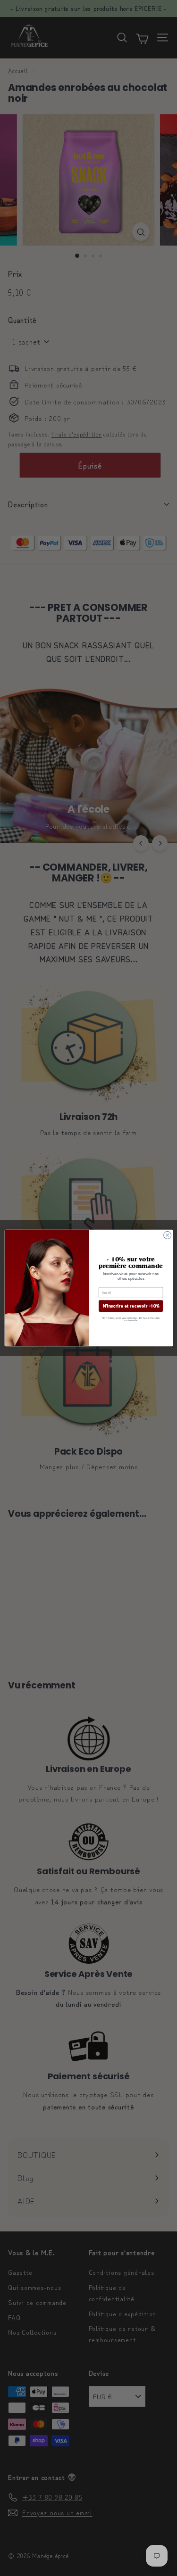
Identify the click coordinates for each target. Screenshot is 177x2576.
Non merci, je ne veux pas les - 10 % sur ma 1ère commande (131, 1319)
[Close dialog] (167, 1235)
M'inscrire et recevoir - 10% (131, 1306)
